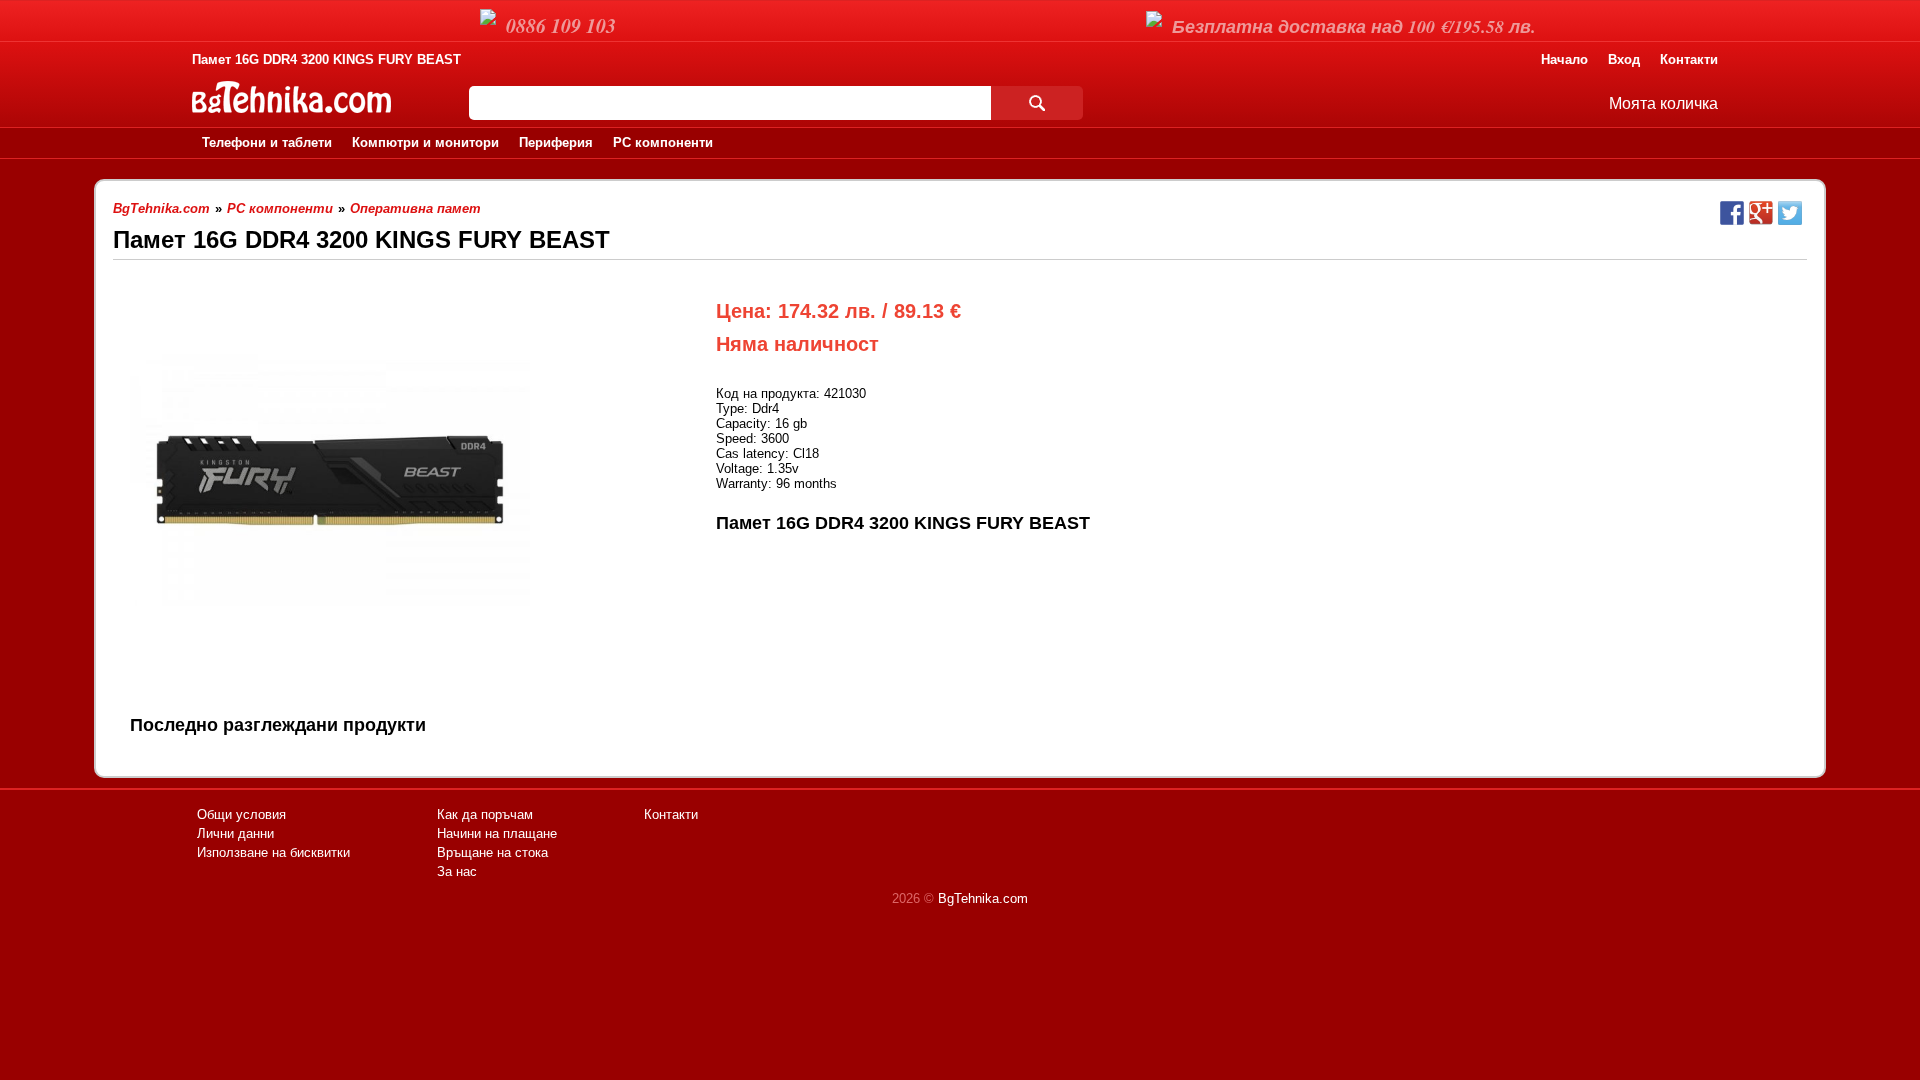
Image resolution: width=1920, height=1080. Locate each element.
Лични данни (235, 833)
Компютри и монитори (425, 142)
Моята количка (1663, 103)
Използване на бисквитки (273, 852)
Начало (1564, 59)
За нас (457, 871)
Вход (1624, 59)
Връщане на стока (492, 852)
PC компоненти (663, 142)
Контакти (1689, 59)
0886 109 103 (561, 25)
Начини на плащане (497, 833)
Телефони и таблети (267, 142)
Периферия (556, 142)
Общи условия (241, 814)
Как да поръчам (485, 814)
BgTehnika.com (983, 898)
